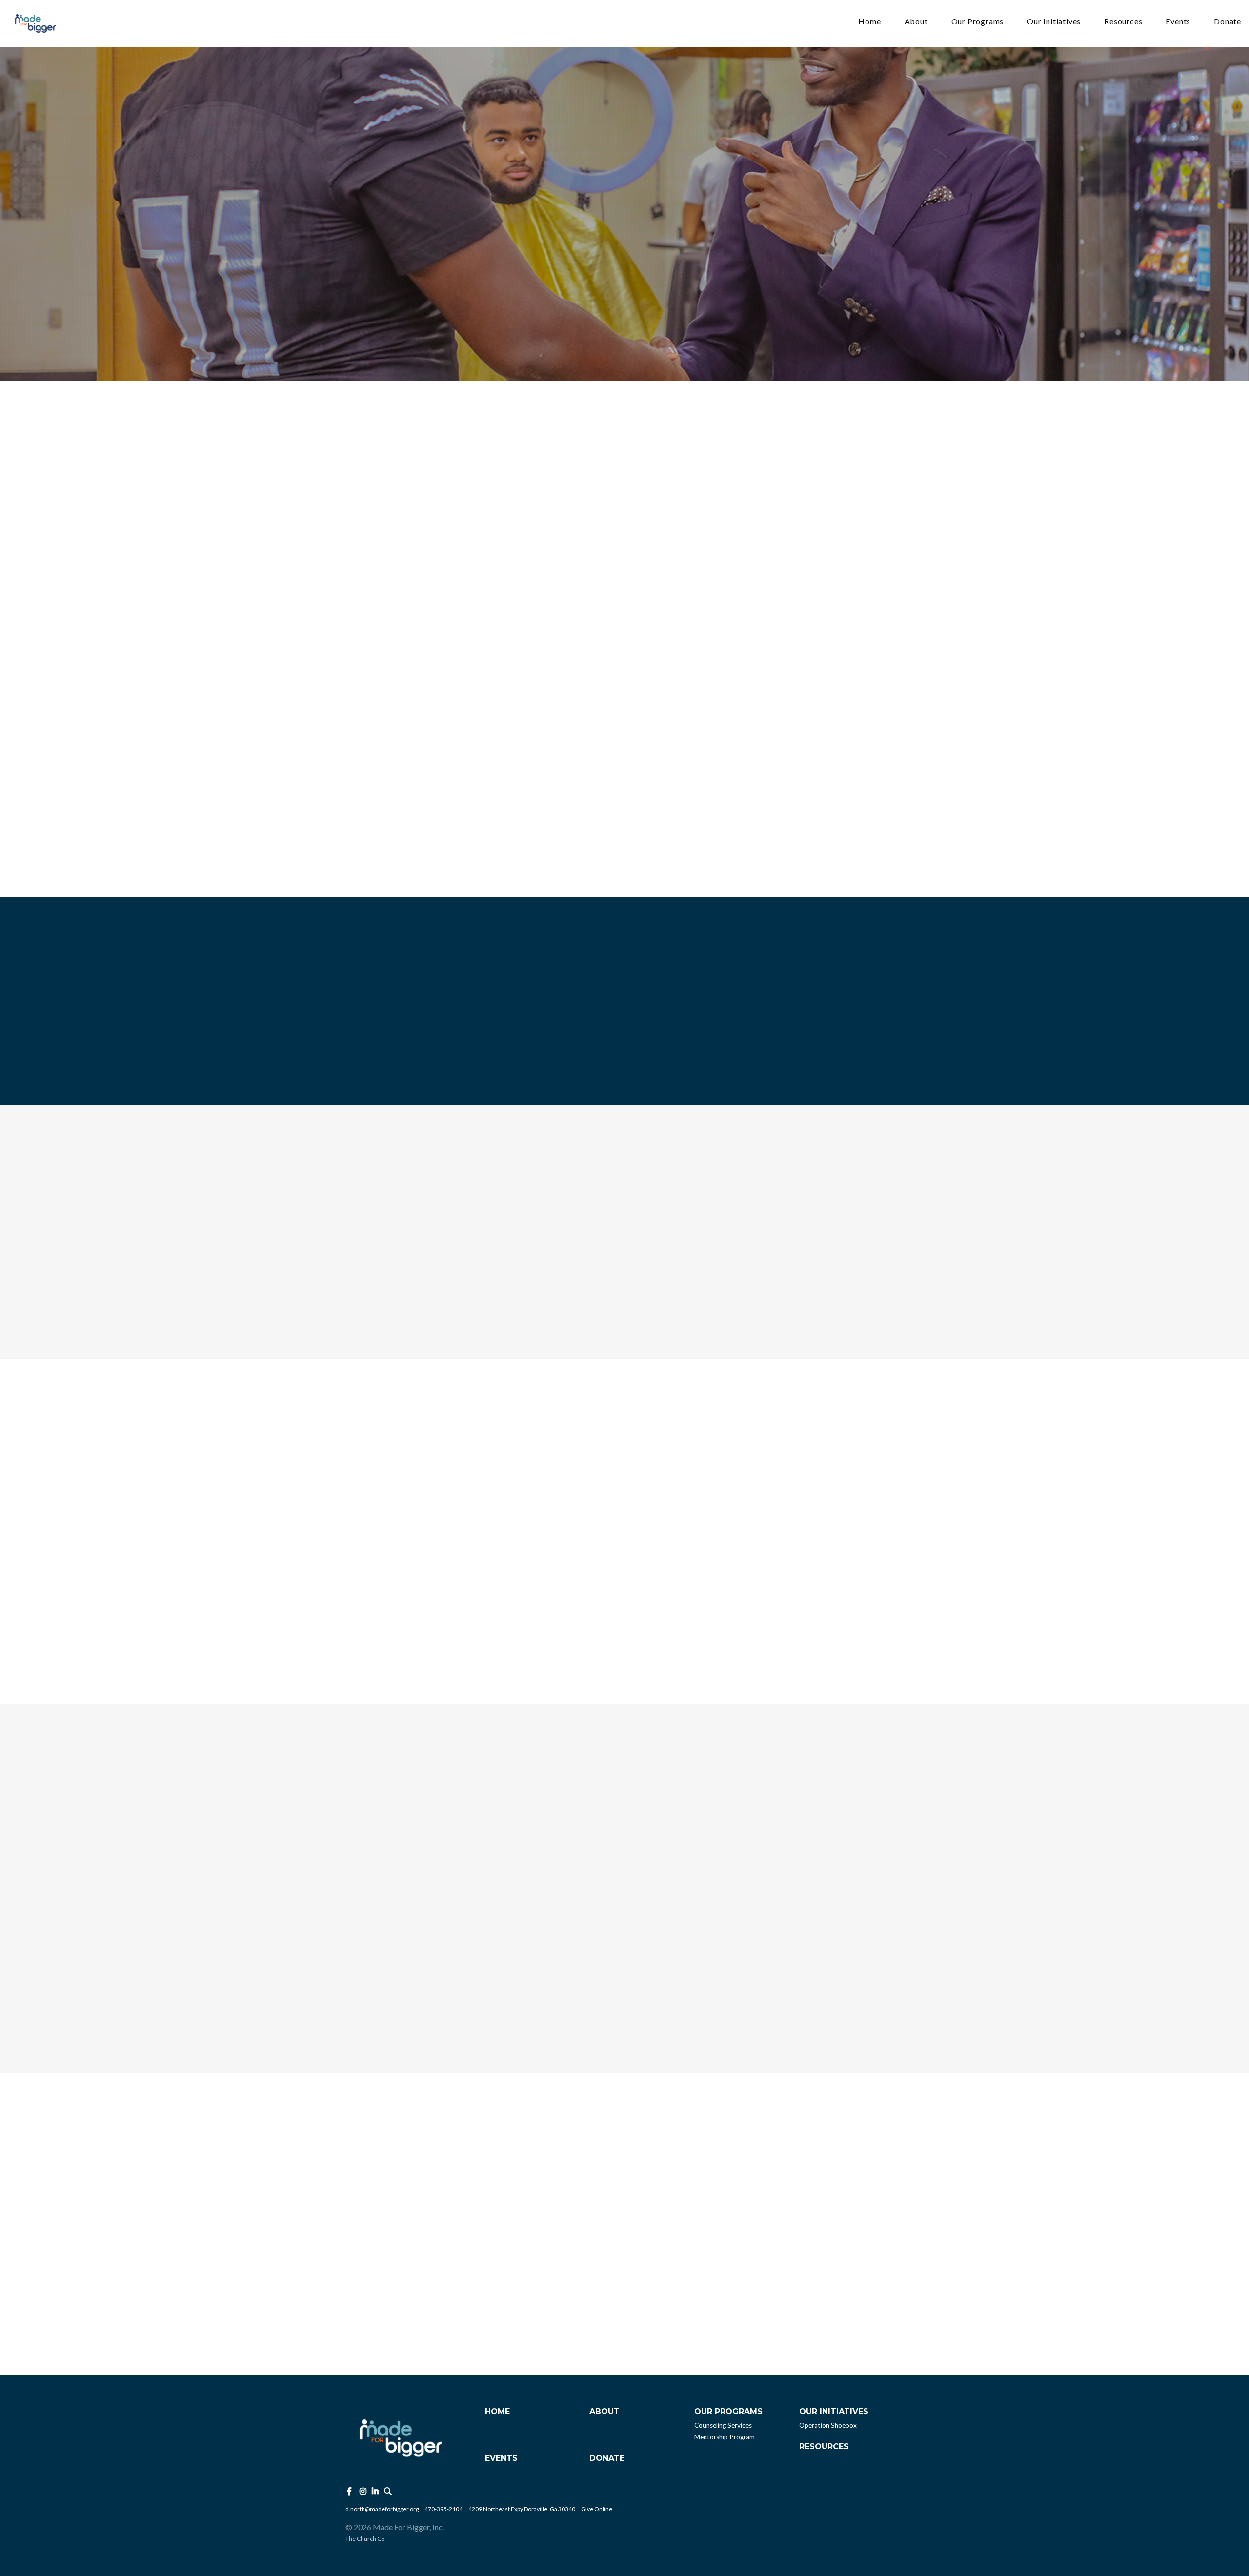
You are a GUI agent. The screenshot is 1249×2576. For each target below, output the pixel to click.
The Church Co (365, 2539)
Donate (1228, 22)
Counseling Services (723, 2425)
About (916, 22)
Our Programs (978, 22)
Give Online (597, 2509)
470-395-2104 (443, 2509)
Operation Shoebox (828, 2425)
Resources (1123, 22)
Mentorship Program (725, 2437)
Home (869, 22)
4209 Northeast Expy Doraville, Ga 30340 (522, 2509)
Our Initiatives (1054, 22)
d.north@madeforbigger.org (382, 2509)
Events (1178, 22)
